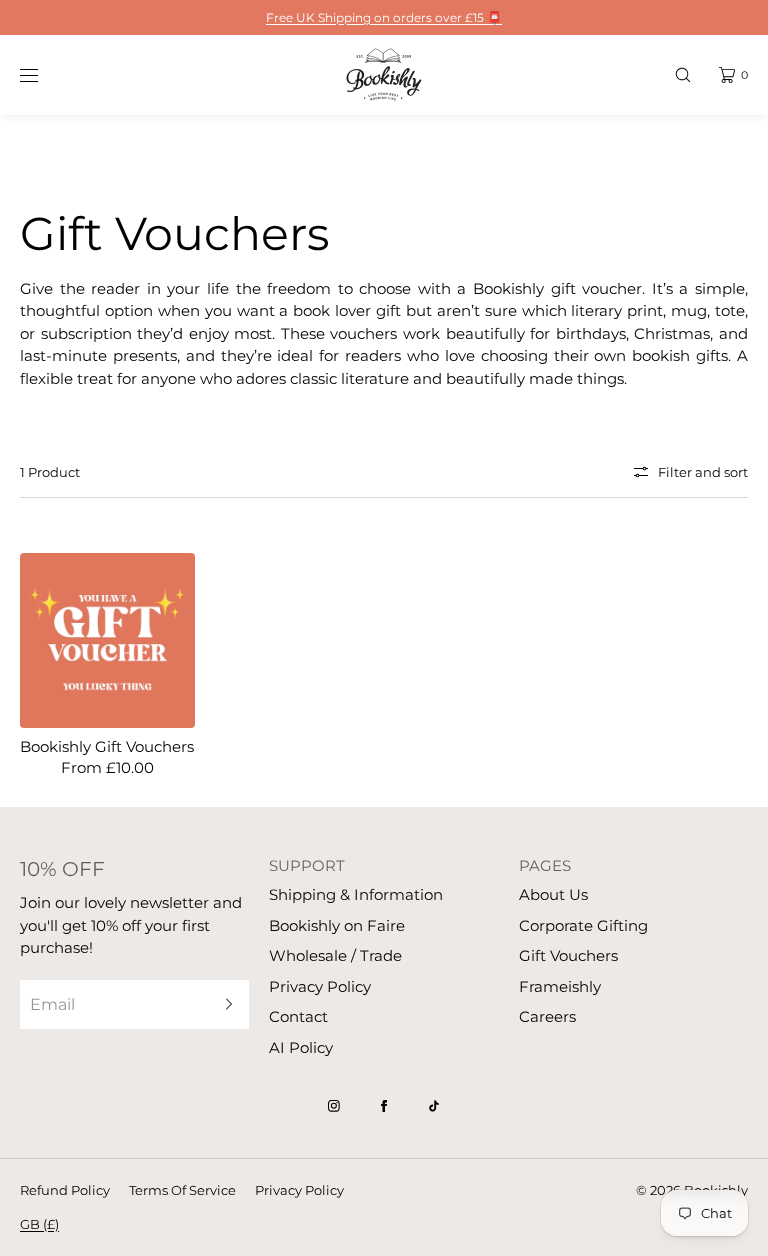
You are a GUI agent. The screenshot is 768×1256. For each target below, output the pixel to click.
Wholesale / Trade (335, 955)
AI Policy (301, 1047)
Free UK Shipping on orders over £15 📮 (384, 17)
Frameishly (560, 986)
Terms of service (182, 1190)
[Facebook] (384, 1106)
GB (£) (39, 1224)
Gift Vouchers (568, 955)
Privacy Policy (320, 986)
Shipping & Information (356, 894)
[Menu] (44, 74)
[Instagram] (334, 1106)
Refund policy (65, 1190)
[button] (683, 74)
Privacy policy (299, 1190)
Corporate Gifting (583, 925)
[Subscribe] (224, 1004)
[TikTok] (434, 1106)
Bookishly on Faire (337, 925)
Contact (298, 1016)
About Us (553, 894)
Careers (547, 1016)
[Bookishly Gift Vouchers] (107, 640)
